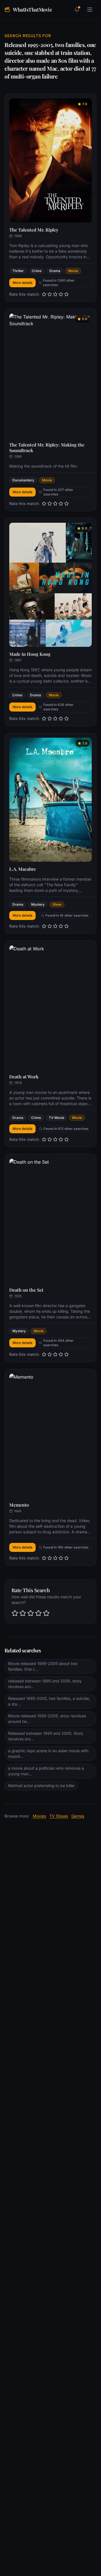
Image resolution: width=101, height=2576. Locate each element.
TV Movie (57, 1118)
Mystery (38, 904)
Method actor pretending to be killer (41, 1786)
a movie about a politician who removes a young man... (46, 1771)
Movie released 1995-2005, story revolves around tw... (47, 1719)
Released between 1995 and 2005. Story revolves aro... (46, 1736)
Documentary (23, 480)
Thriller (18, 271)
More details (22, 283)
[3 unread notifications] (77, 10)
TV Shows (59, 1816)
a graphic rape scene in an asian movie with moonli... (48, 1753)
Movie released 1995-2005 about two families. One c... (43, 1666)
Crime (37, 271)
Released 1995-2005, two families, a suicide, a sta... (49, 1701)
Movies (39, 1816)
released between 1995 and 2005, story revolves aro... (45, 1684)
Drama (55, 271)
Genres (78, 1816)
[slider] (55, 294)
